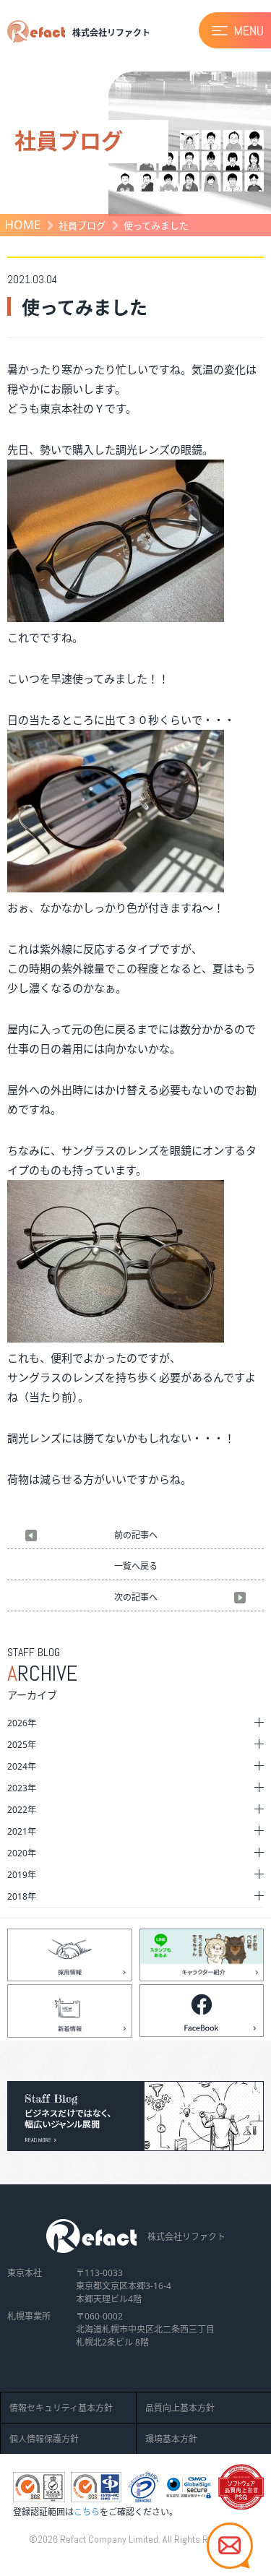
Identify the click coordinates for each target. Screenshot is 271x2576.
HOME (23, 225)
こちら (87, 2512)
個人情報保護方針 (44, 2439)
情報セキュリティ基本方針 (61, 2408)
